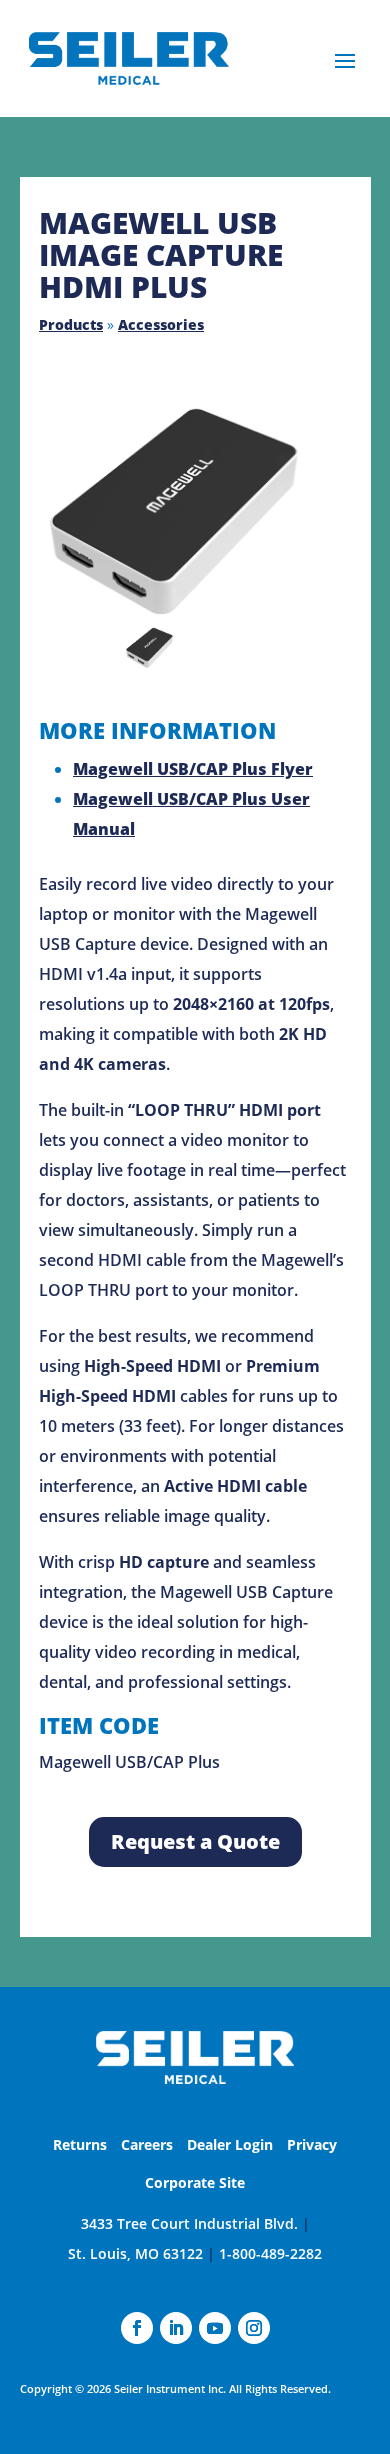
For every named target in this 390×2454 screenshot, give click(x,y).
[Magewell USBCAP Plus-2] (179, 510)
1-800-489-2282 (270, 2253)
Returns (80, 2144)
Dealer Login (230, 2144)
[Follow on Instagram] (254, 2328)
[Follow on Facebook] (137, 2328)
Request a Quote (195, 1841)
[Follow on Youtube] (215, 2328)
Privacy (312, 2144)
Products (71, 324)
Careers (147, 2144)
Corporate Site (195, 2182)
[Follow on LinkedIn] (176, 2328)
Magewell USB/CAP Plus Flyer (193, 769)
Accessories (161, 324)
